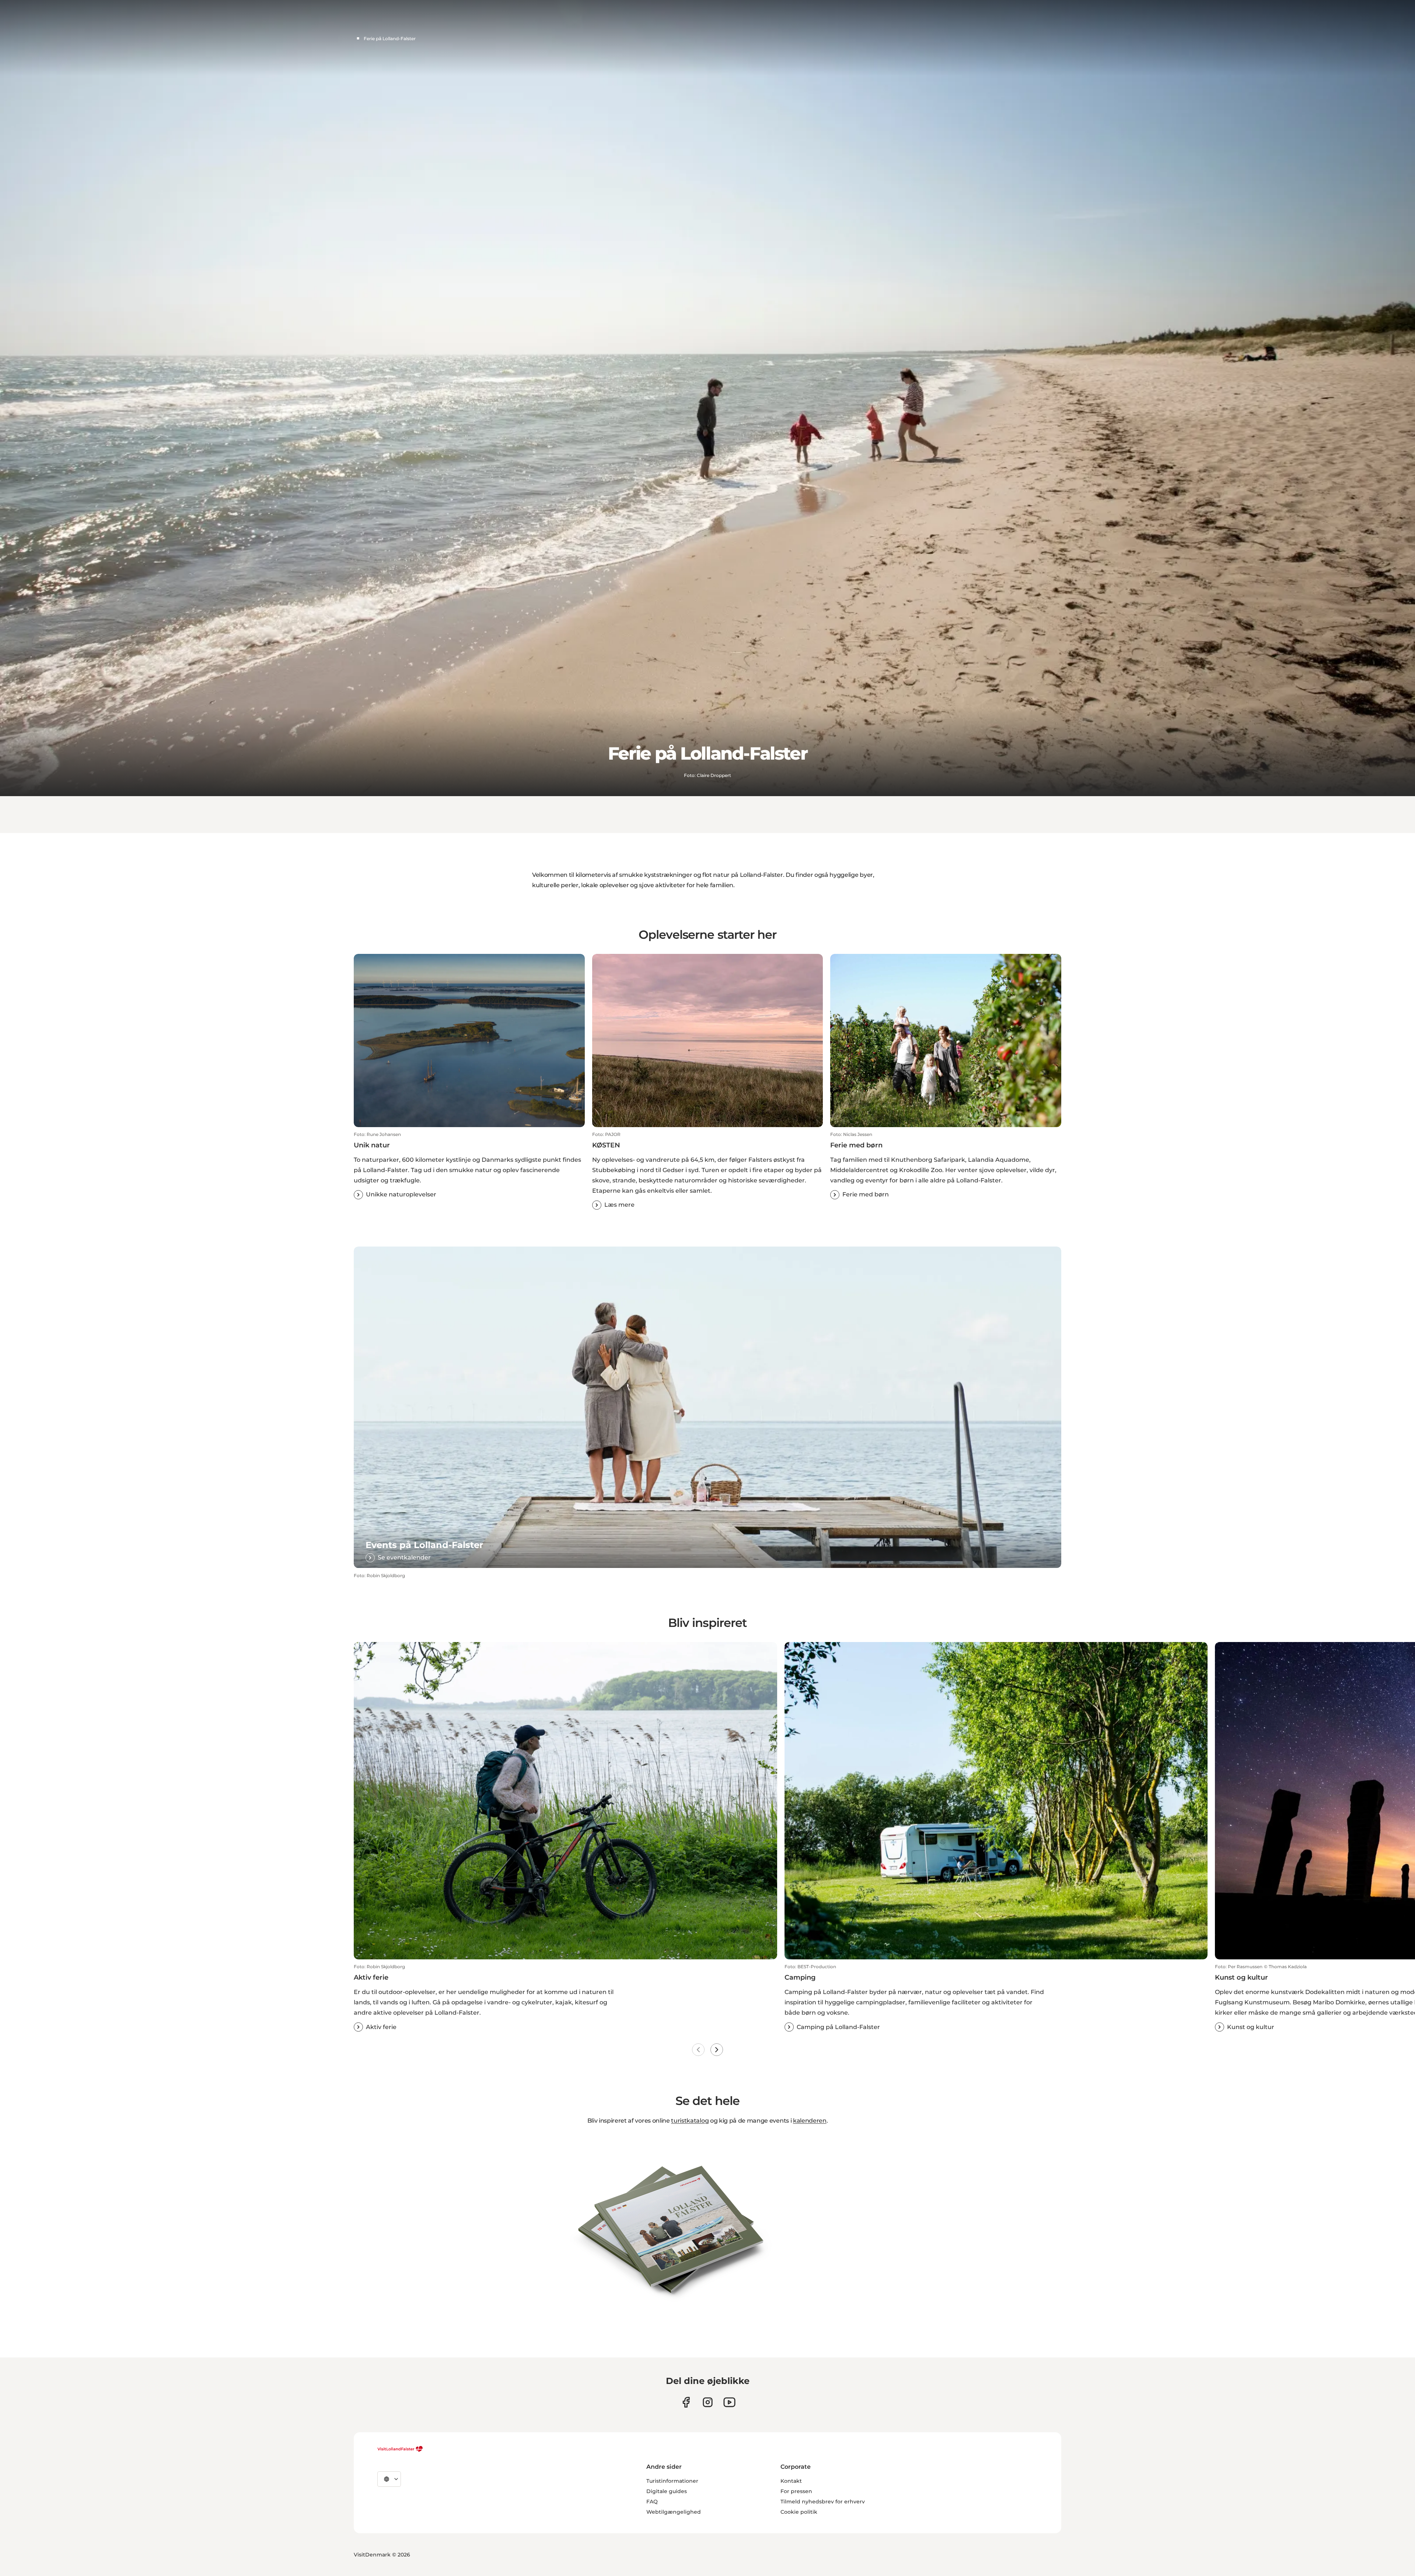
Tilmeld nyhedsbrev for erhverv (823, 2502)
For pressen (796, 2491)
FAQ (652, 2502)
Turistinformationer (672, 2481)
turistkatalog (690, 2121)
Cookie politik (799, 2512)
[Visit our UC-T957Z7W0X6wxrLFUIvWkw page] (729, 2402)
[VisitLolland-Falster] (400, 2449)
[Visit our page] (686, 2402)
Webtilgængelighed (674, 2512)
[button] (469, 1165)
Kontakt (791, 2481)
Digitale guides (667, 2491)
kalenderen (810, 2121)
